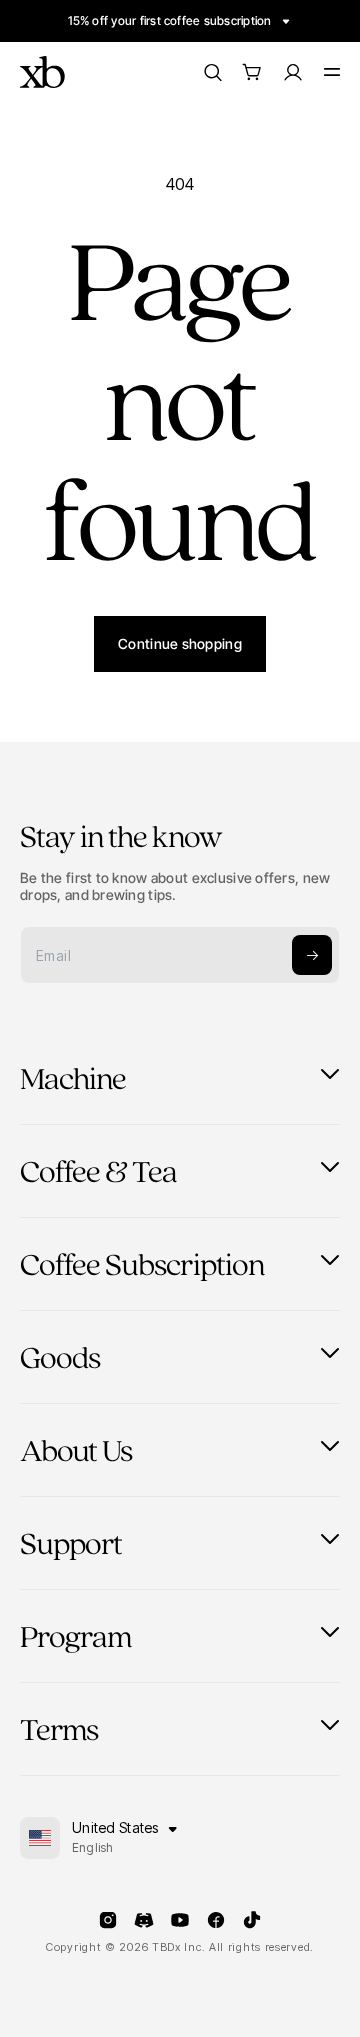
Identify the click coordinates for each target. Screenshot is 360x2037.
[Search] (212, 72)
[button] (252, 72)
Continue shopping (180, 643)
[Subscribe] (312, 955)
